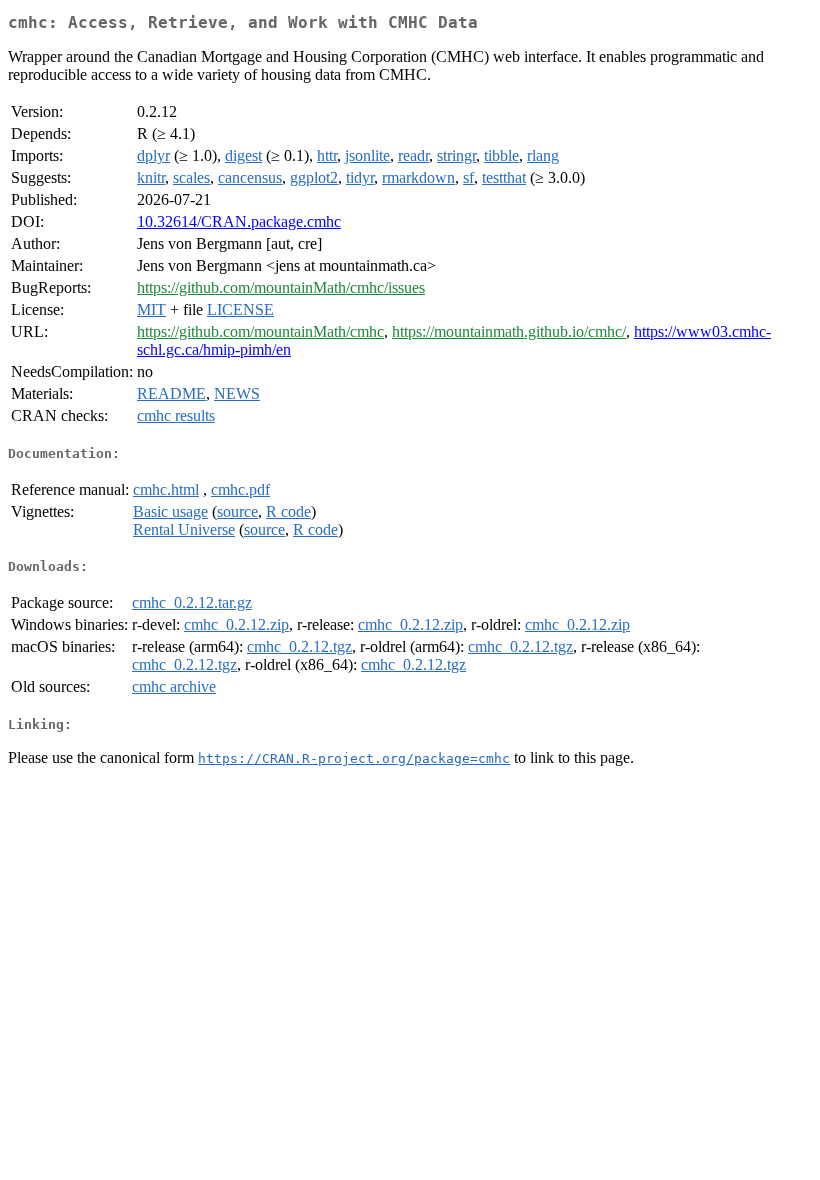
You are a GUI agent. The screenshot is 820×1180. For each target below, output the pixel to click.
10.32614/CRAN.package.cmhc (239, 221)
